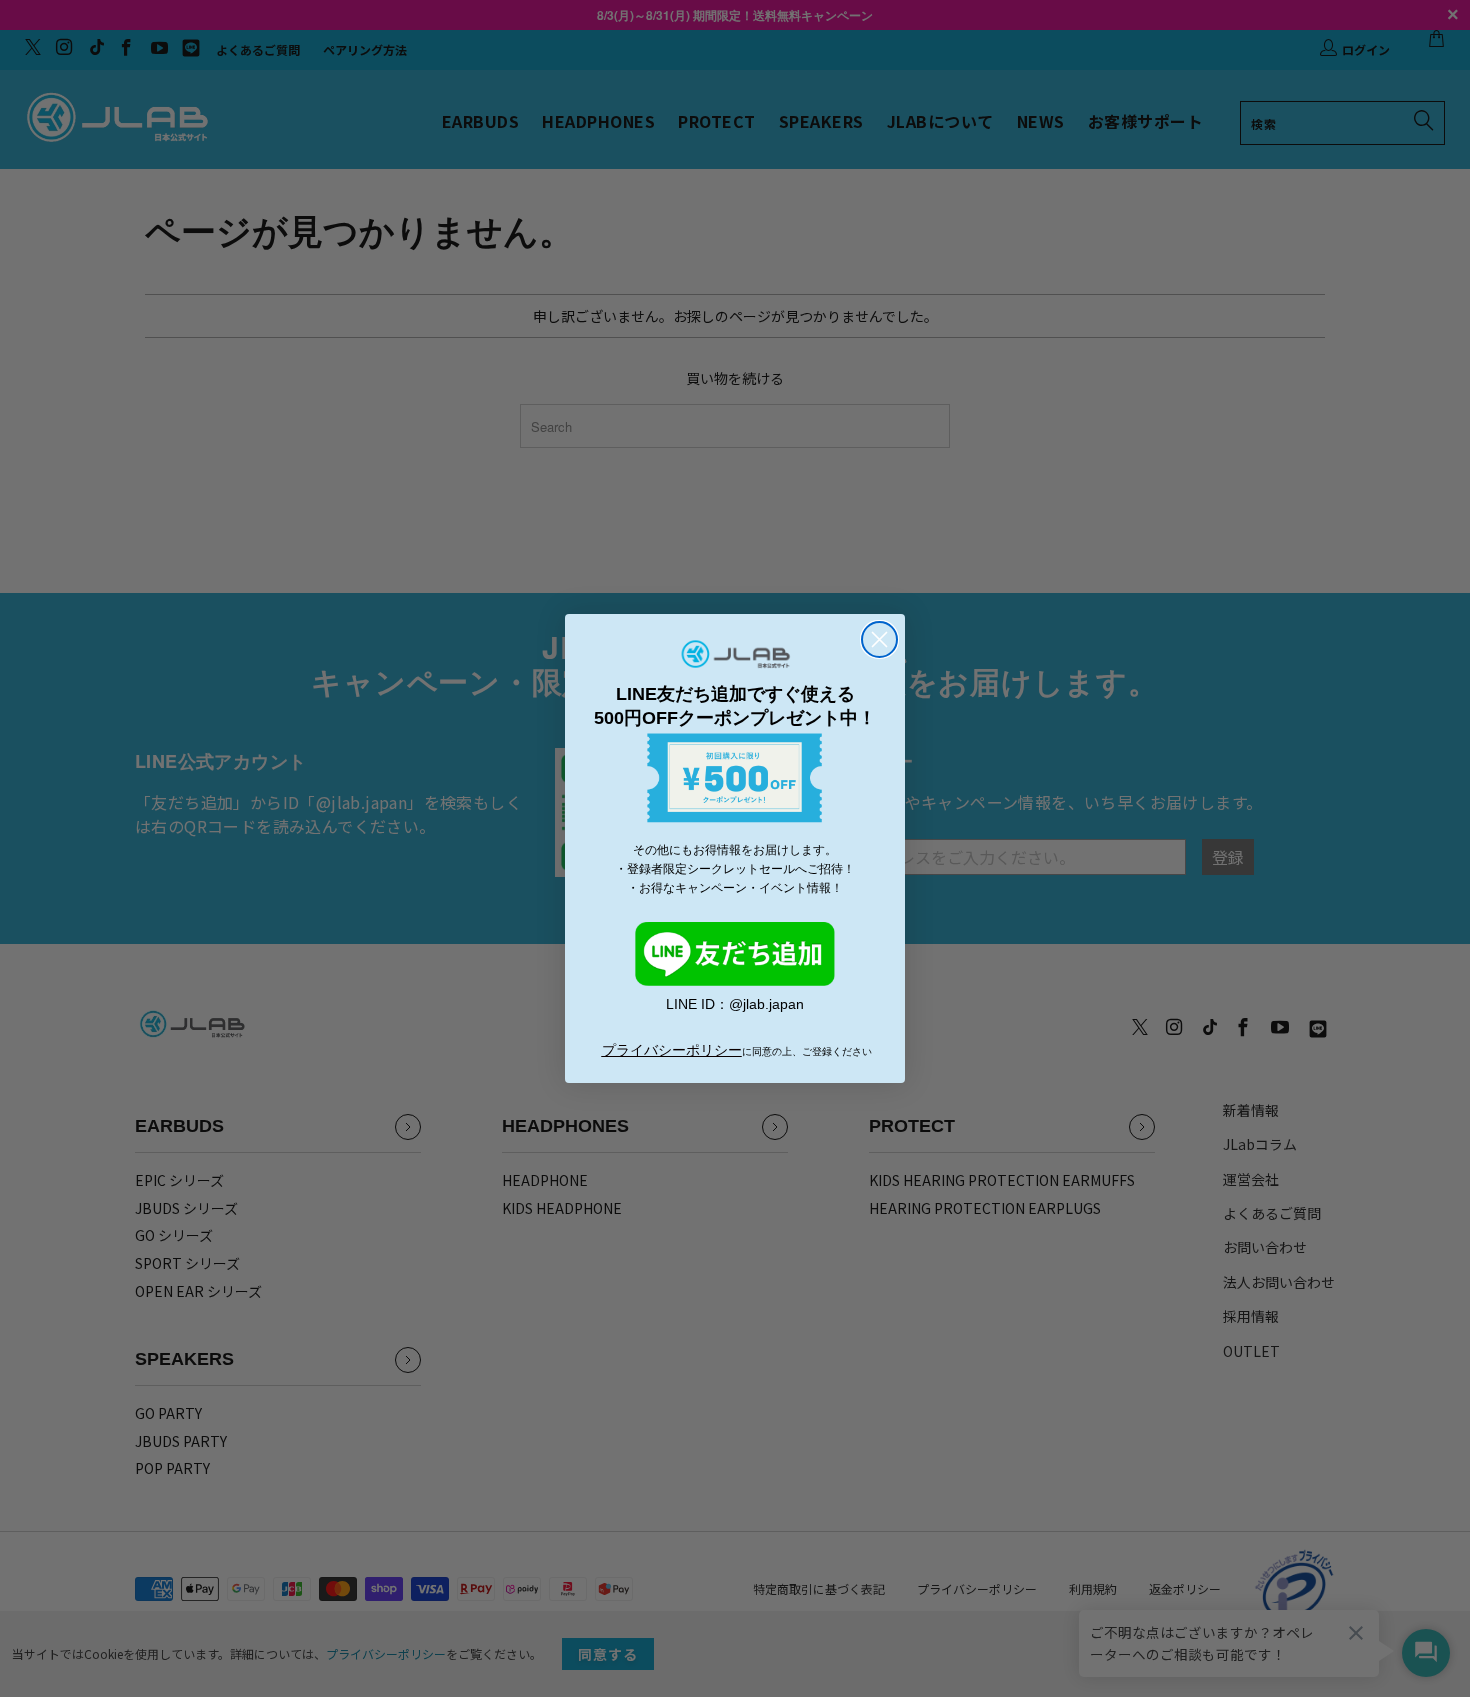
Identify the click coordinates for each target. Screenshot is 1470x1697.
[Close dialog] (879, 639)
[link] (735, 954)
